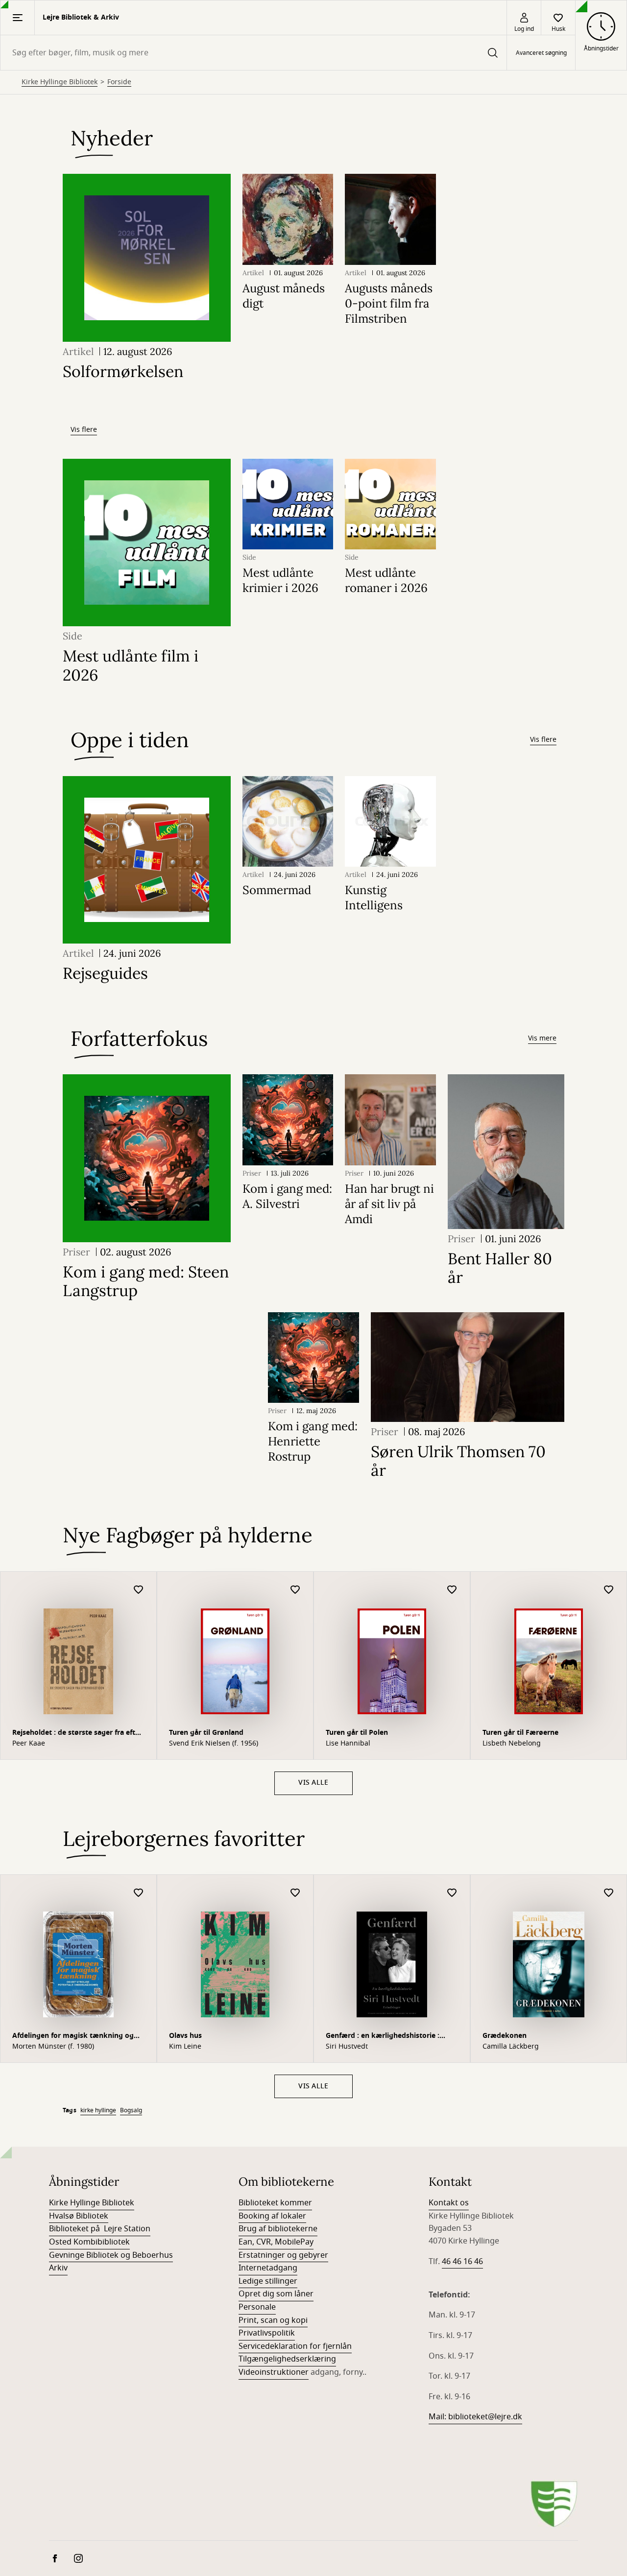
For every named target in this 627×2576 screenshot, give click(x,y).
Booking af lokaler (272, 2216)
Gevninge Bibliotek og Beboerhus (111, 2255)
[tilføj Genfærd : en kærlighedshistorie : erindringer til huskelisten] (452, 1893)
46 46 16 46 (462, 2262)
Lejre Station (127, 2229)
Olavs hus (185, 2036)
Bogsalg (131, 2110)
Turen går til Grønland (206, 1733)
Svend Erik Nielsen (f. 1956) (214, 1744)
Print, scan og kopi (273, 2320)
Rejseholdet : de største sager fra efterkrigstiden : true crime (78, 1734)
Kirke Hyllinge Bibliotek (60, 82)
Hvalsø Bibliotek (79, 2216)
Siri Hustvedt (347, 2047)
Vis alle (313, 1783)
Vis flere (84, 430)
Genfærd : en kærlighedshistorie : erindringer (383, 2037)
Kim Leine (185, 2047)
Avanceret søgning (541, 53)
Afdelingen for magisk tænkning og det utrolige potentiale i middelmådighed (73, 2037)
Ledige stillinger (268, 2281)
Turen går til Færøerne (520, 1733)
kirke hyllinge (98, 2110)
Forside (119, 82)
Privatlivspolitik (267, 2333)
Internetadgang (268, 2268)
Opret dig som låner (276, 2294)
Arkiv (58, 2268)
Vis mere (542, 1038)
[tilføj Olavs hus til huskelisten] (295, 1893)
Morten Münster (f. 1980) (53, 2047)
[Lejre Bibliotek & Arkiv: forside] (554, 2504)
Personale (257, 2307)
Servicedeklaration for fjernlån (295, 2346)
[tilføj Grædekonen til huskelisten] (609, 1893)
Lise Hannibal (348, 1744)
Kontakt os (449, 2203)
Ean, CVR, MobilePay (276, 2242)
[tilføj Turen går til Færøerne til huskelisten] (609, 1590)
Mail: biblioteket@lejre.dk (475, 2417)
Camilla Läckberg (511, 2047)
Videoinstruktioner (274, 2372)
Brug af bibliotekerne (278, 2229)
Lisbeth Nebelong (512, 1744)
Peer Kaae (29, 1744)
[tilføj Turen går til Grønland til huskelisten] (295, 1590)
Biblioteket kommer (275, 2203)
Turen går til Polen (357, 1733)
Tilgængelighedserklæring (287, 2359)
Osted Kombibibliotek (89, 2242)
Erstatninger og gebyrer (283, 2255)
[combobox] (253, 53)
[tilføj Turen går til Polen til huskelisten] (452, 1590)
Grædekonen (505, 2036)
